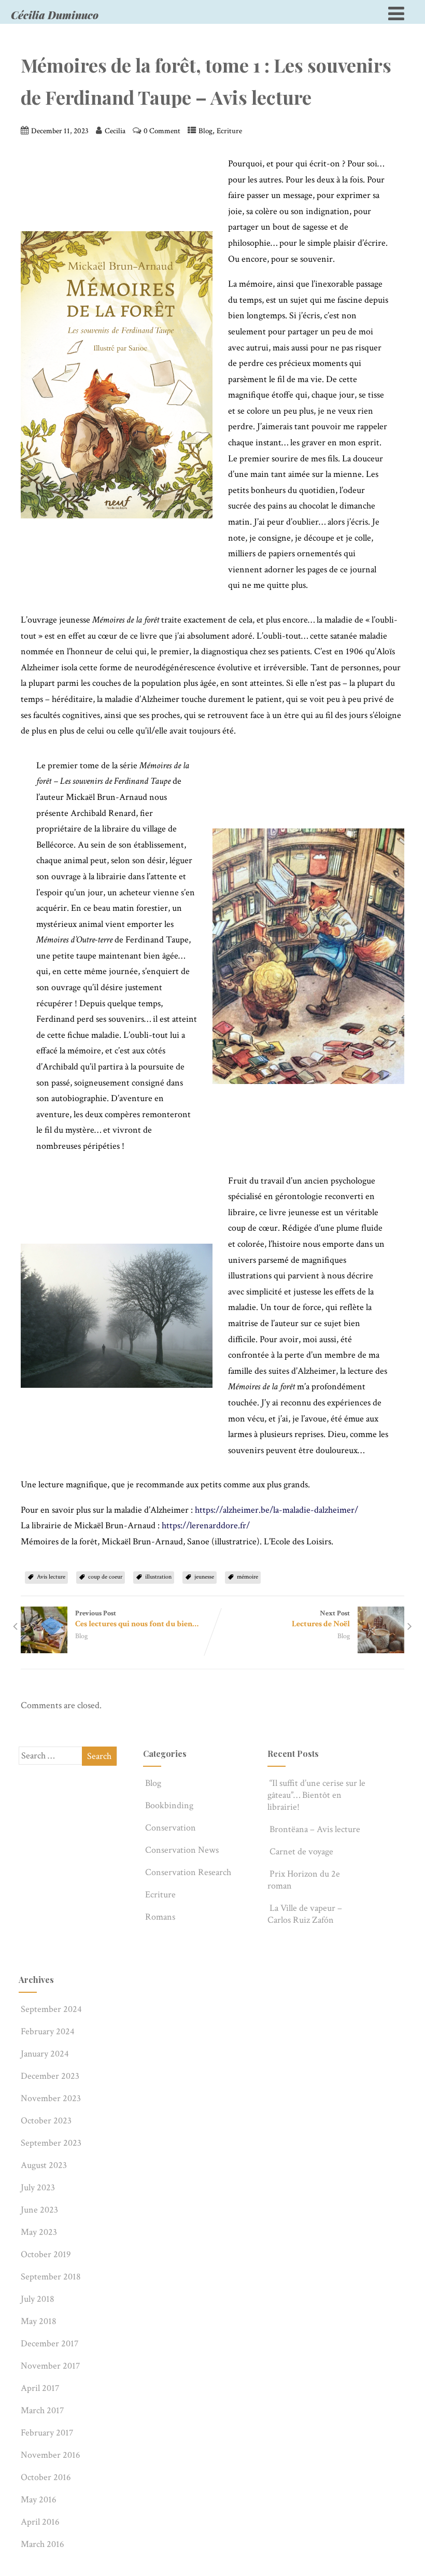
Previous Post (137, 1619)
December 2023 (50, 2076)
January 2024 (45, 2054)
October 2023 (46, 2121)
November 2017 (50, 2366)
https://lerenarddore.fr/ (206, 1525)
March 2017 (42, 2410)
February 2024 (48, 2031)
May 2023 (39, 2232)
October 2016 (46, 2477)
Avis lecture (51, 1577)
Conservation (171, 1828)
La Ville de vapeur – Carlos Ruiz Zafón (305, 1914)
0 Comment (162, 131)
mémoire (247, 1577)
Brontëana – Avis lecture (315, 1829)
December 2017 (49, 2343)
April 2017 (40, 2388)
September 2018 (51, 2277)
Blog (206, 131)
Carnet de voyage (301, 1852)
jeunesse (204, 1577)
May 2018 (39, 2321)
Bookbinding (169, 1805)
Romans (160, 1917)
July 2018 (38, 2299)
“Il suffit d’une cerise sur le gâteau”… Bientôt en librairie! (316, 1795)
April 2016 (40, 2522)
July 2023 (38, 2187)
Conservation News (182, 1850)
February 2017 (47, 2433)
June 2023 (39, 2210)
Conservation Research (188, 1872)
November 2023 (51, 2098)
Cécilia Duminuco (55, 15)
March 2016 (42, 2544)
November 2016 (51, 2455)
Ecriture (229, 131)
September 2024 (51, 2009)
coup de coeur (105, 1577)
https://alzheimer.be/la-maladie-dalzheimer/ (277, 1510)
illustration (158, 1577)
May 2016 (39, 2500)
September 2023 (51, 2143)
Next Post (321, 1619)
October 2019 (46, 2254)
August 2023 (44, 2165)
